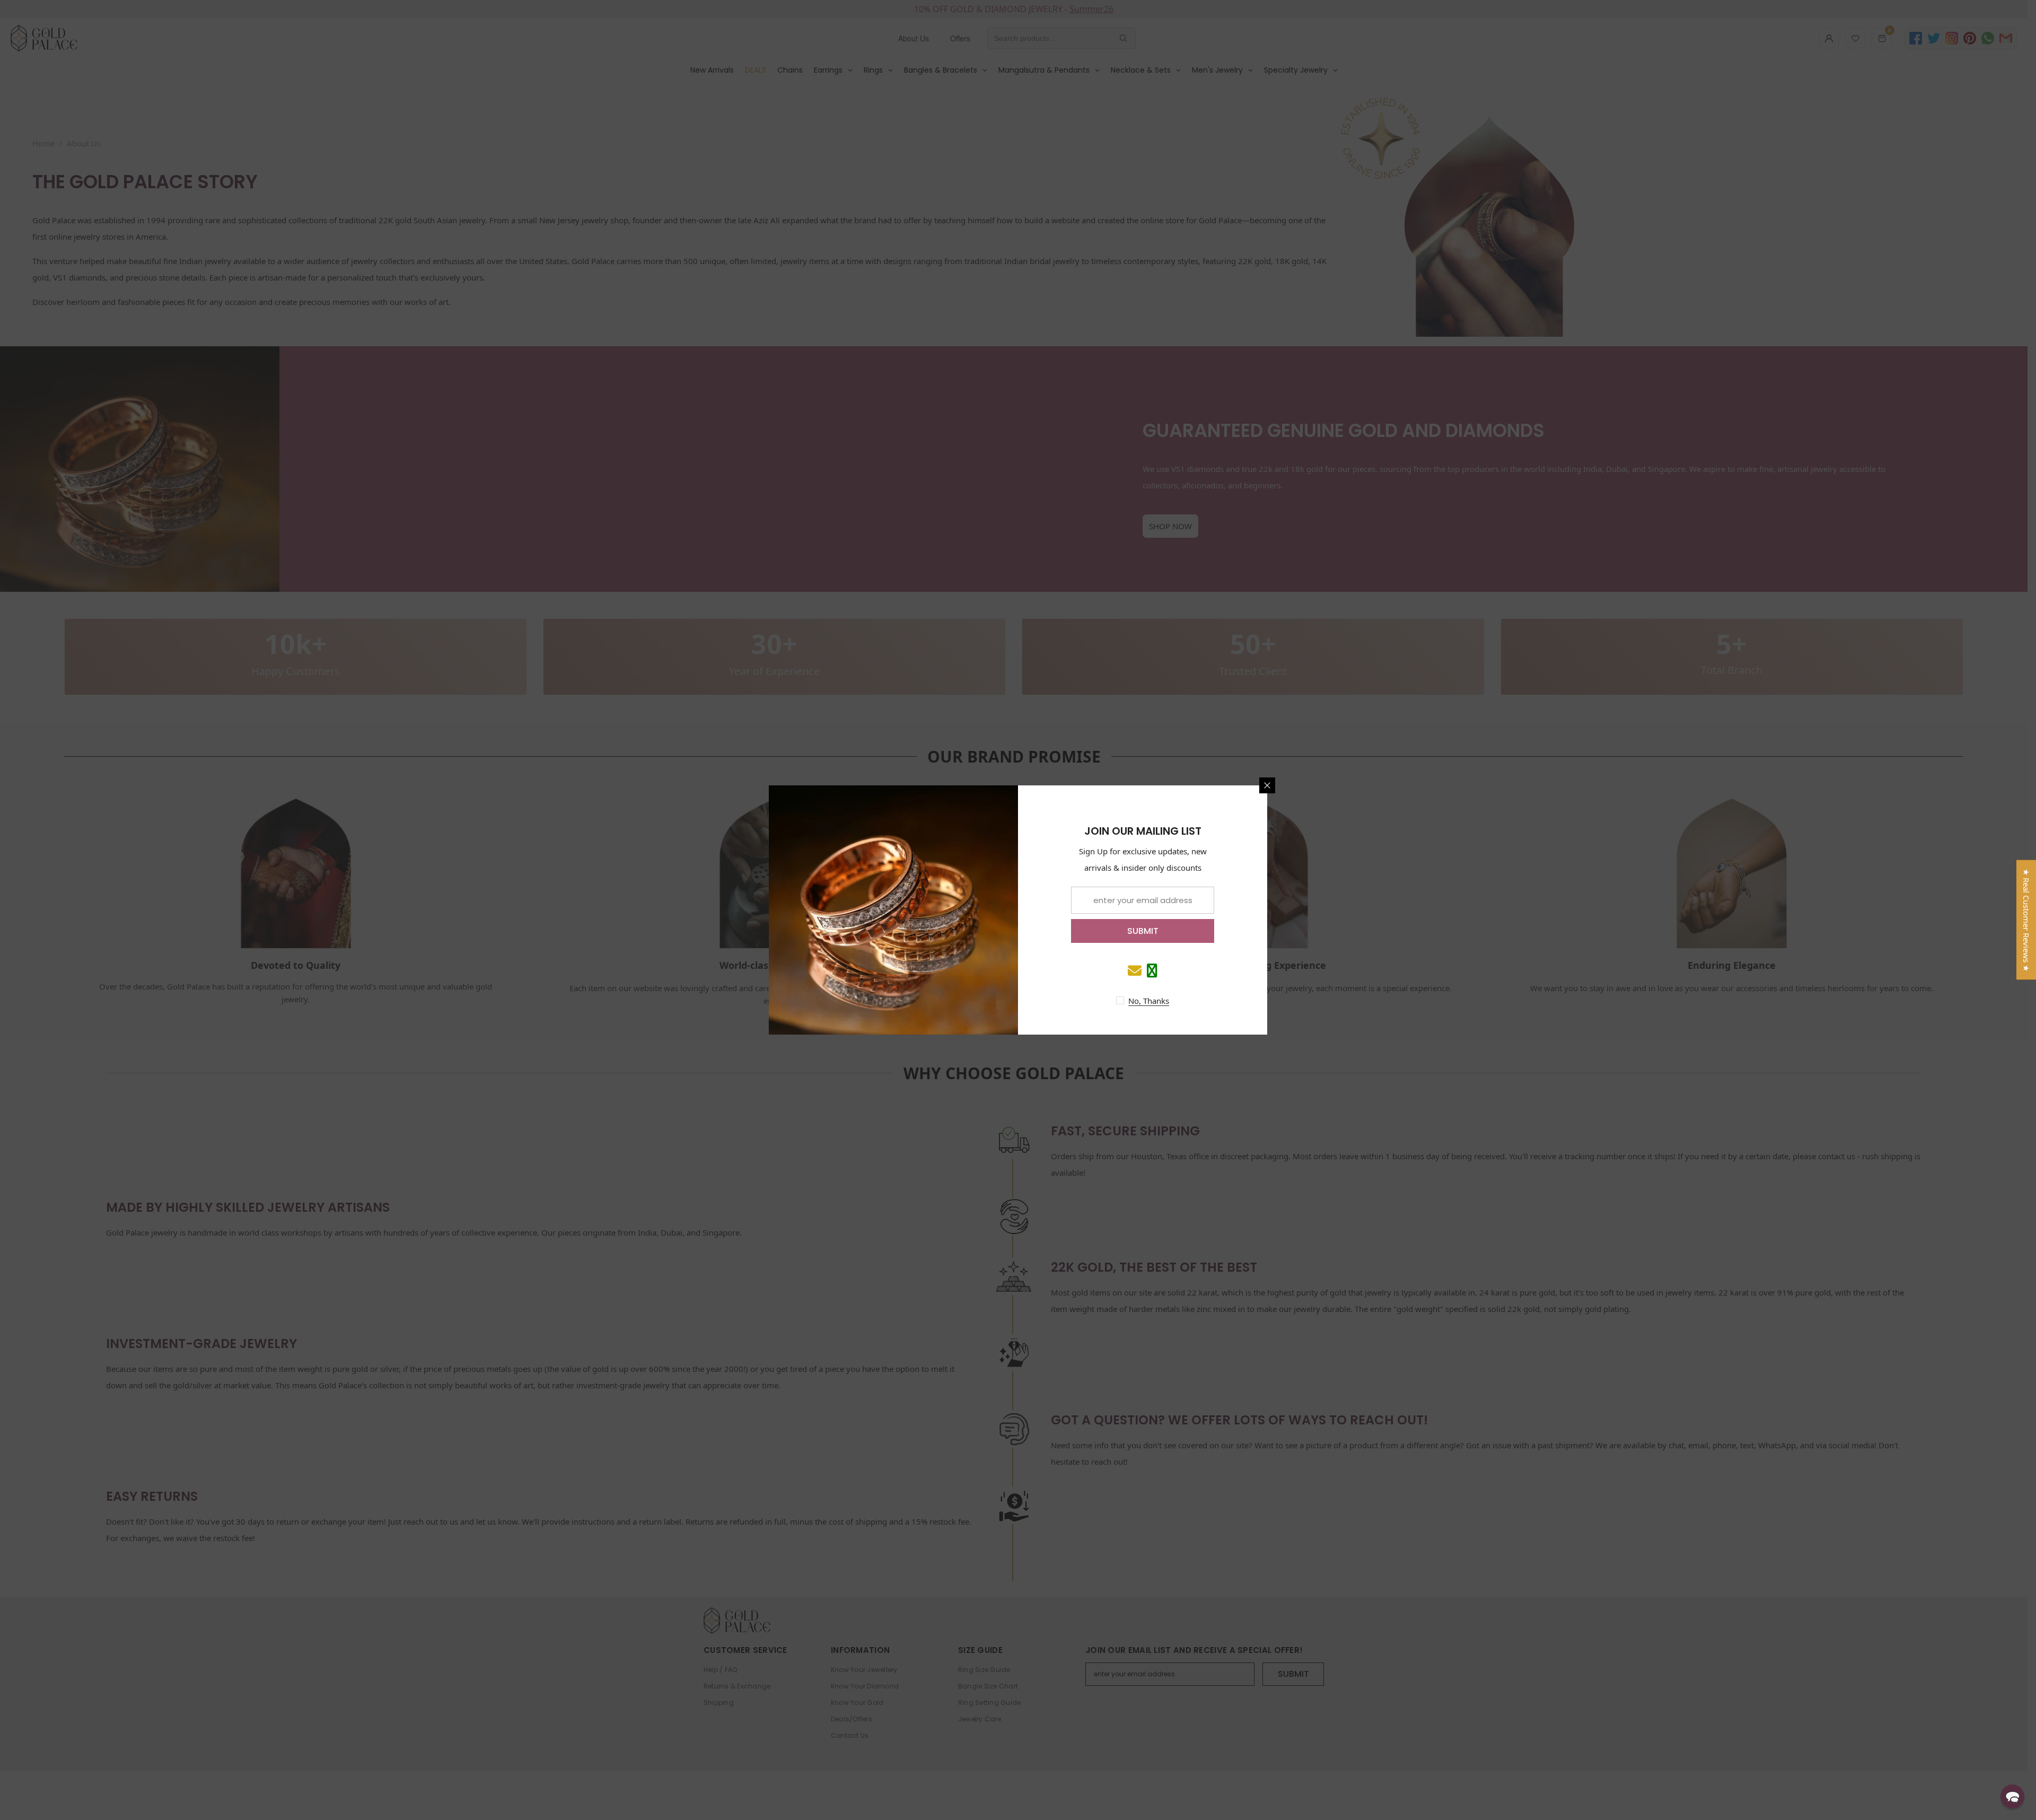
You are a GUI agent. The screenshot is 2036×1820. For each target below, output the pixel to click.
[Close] (1267, 785)
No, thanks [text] (1149, 1001)
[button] (2012, 1796)
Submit (1143, 931)
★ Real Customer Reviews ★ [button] (2026, 920)
